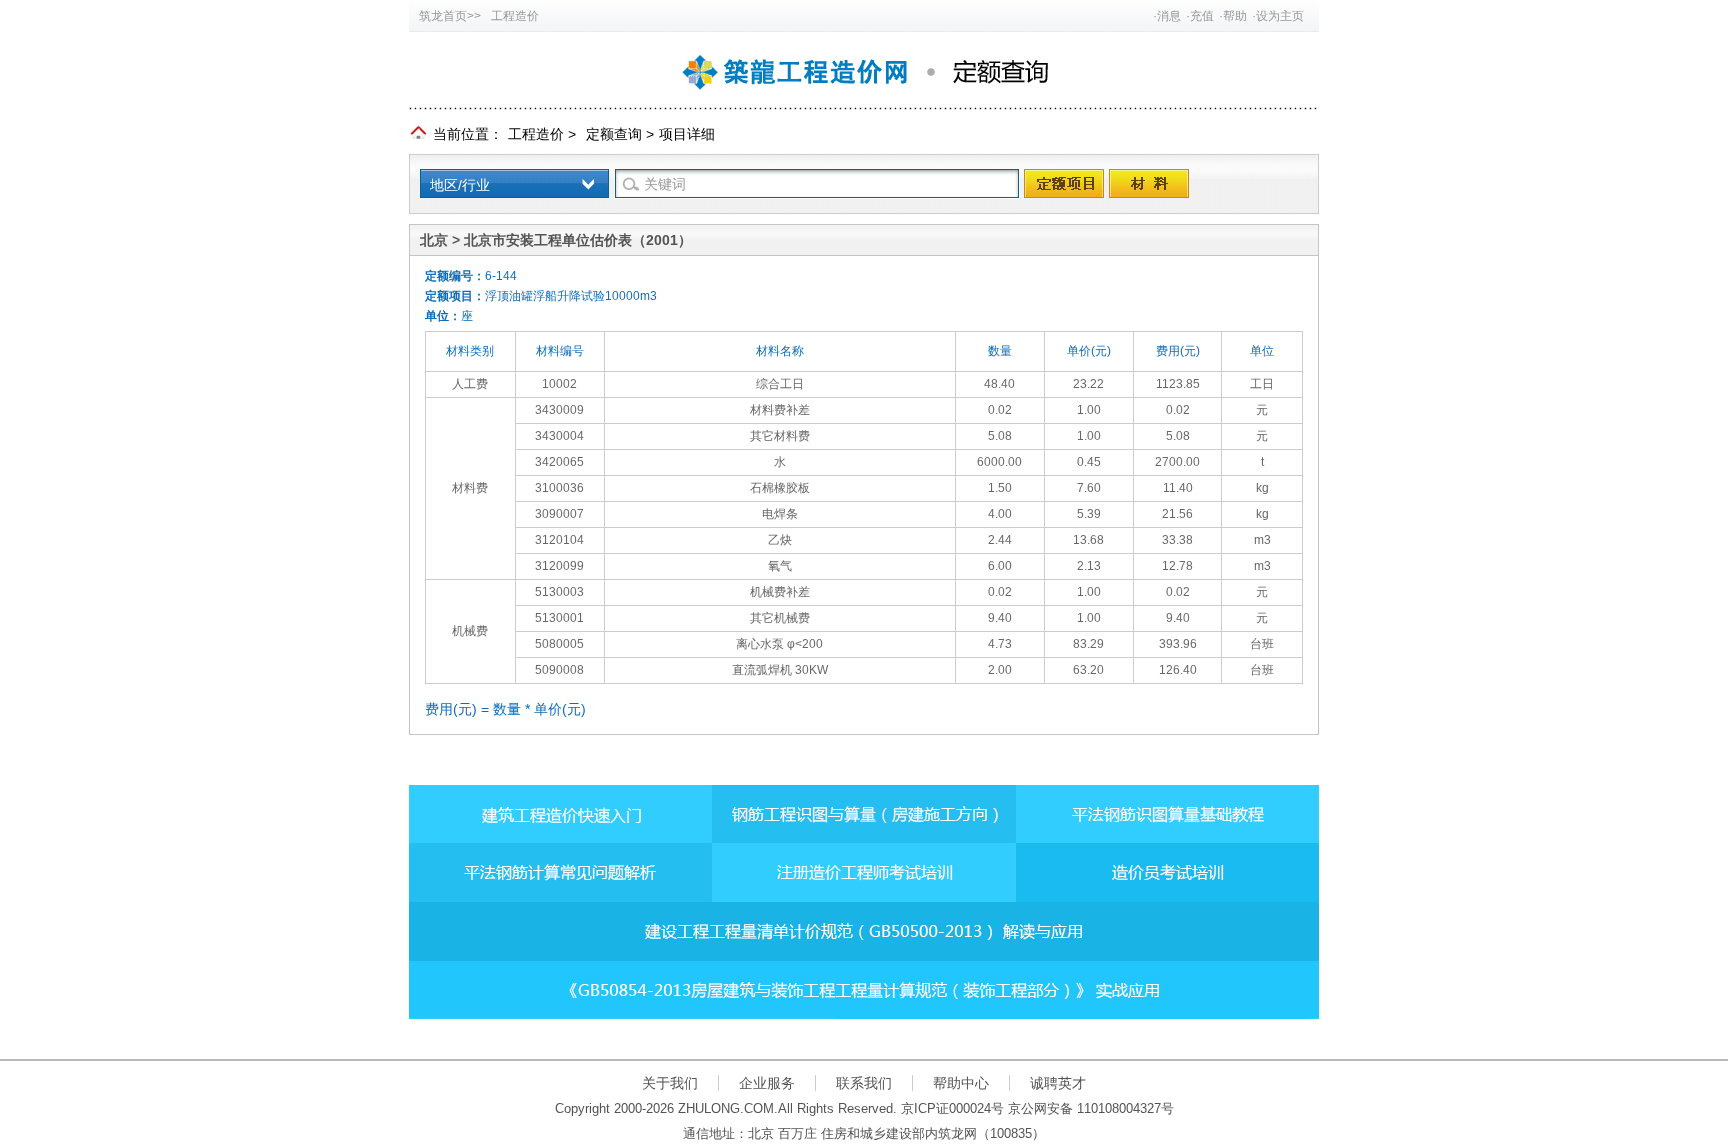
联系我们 (864, 1083)
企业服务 (767, 1083)
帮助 (1235, 16)
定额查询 (614, 134)
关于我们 (670, 1083)
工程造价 (515, 16)
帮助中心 (961, 1083)
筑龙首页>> (450, 16)
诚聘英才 (1058, 1083)
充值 (1202, 16)
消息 (1169, 16)
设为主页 (1280, 16)
